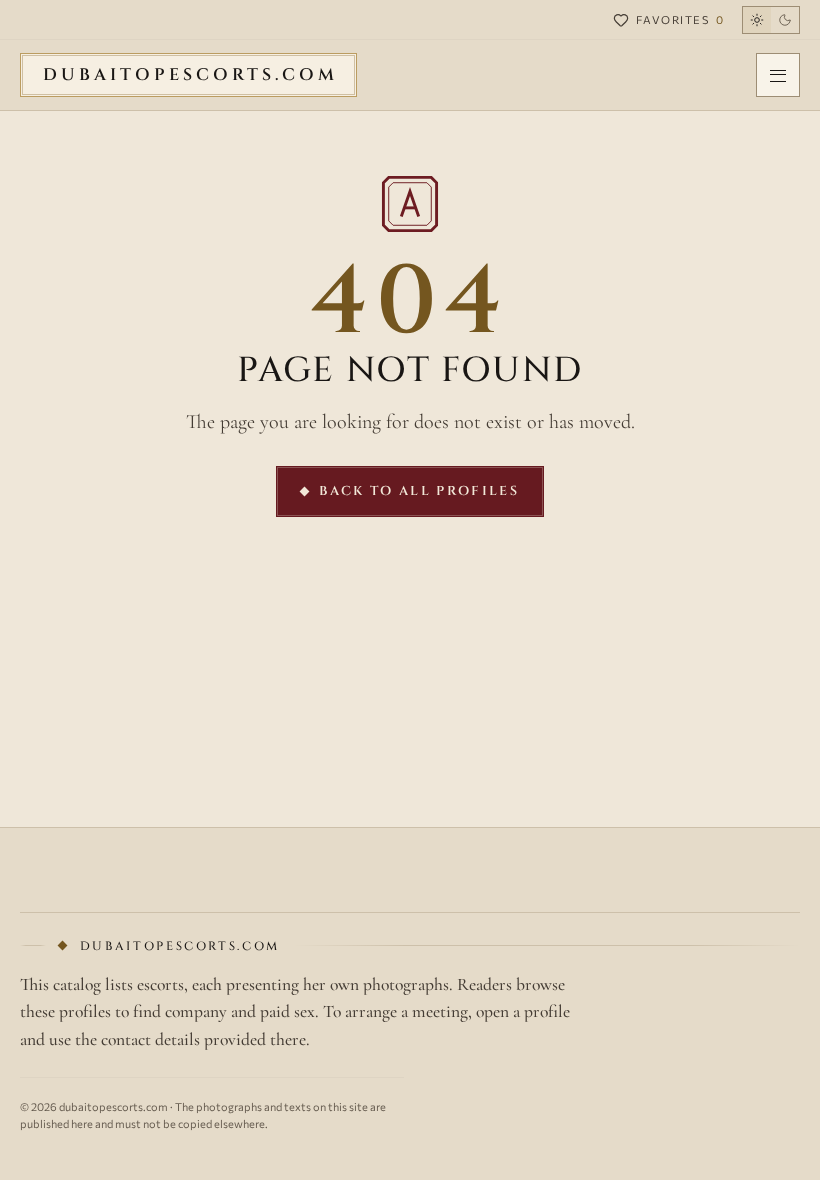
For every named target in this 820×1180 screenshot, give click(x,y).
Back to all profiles (419, 491)
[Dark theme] (771, 20)
